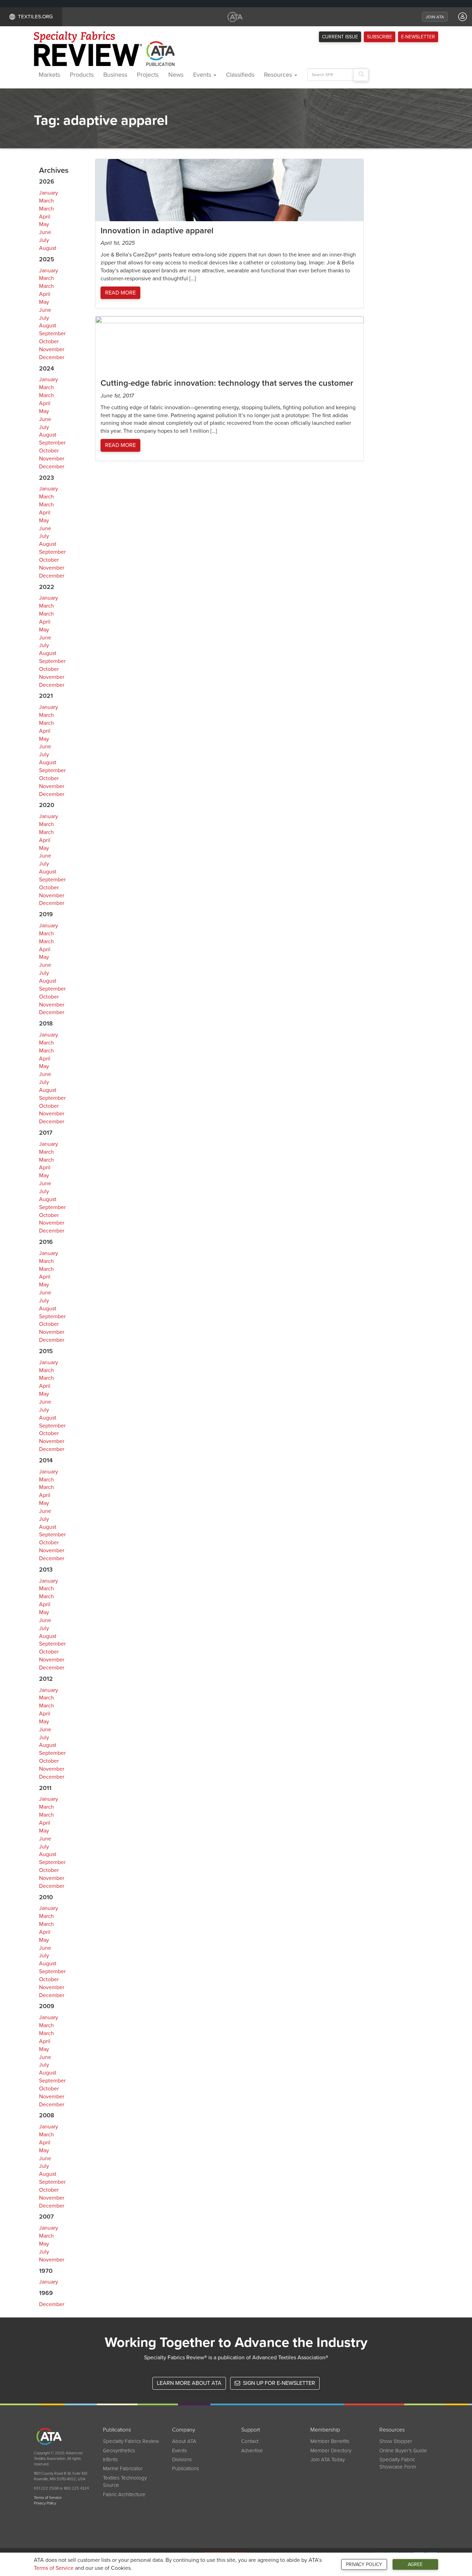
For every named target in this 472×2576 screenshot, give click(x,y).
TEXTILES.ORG (35, 17)
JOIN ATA (435, 17)
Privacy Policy (364, 2564)
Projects (148, 75)
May (44, 224)
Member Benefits (330, 2441)
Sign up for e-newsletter (278, 2383)
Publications (186, 2469)
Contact (250, 2441)
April (45, 217)
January (49, 193)
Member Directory (331, 2451)
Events (203, 75)
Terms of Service (54, 2568)
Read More (120, 293)
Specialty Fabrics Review (131, 2441)
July (44, 240)
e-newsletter (418, 37)
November (52, 349)
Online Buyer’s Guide (403, 2451)
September (52, 334)
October (49, 341)
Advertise (252, 2451)
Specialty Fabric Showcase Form (398, 2463)
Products (82, 75)
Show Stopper (396, 2441)
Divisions (182, 2460)
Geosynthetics (119, 2451)
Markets (49, 75)
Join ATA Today (328, 2460)
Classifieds (240, 75)
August (48, 248)
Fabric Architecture (124, 2494)
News (176, 75)
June (45, 232)
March (46, 201)
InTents (110, 2460)
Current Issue (340, 37)
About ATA (184, 2441)
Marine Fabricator (123, 2469)
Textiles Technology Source (125, 2481)
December (52, 357)
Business (115, 75)
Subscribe (380, 37)
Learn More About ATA (189, 2383)
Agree (415, 2564)
